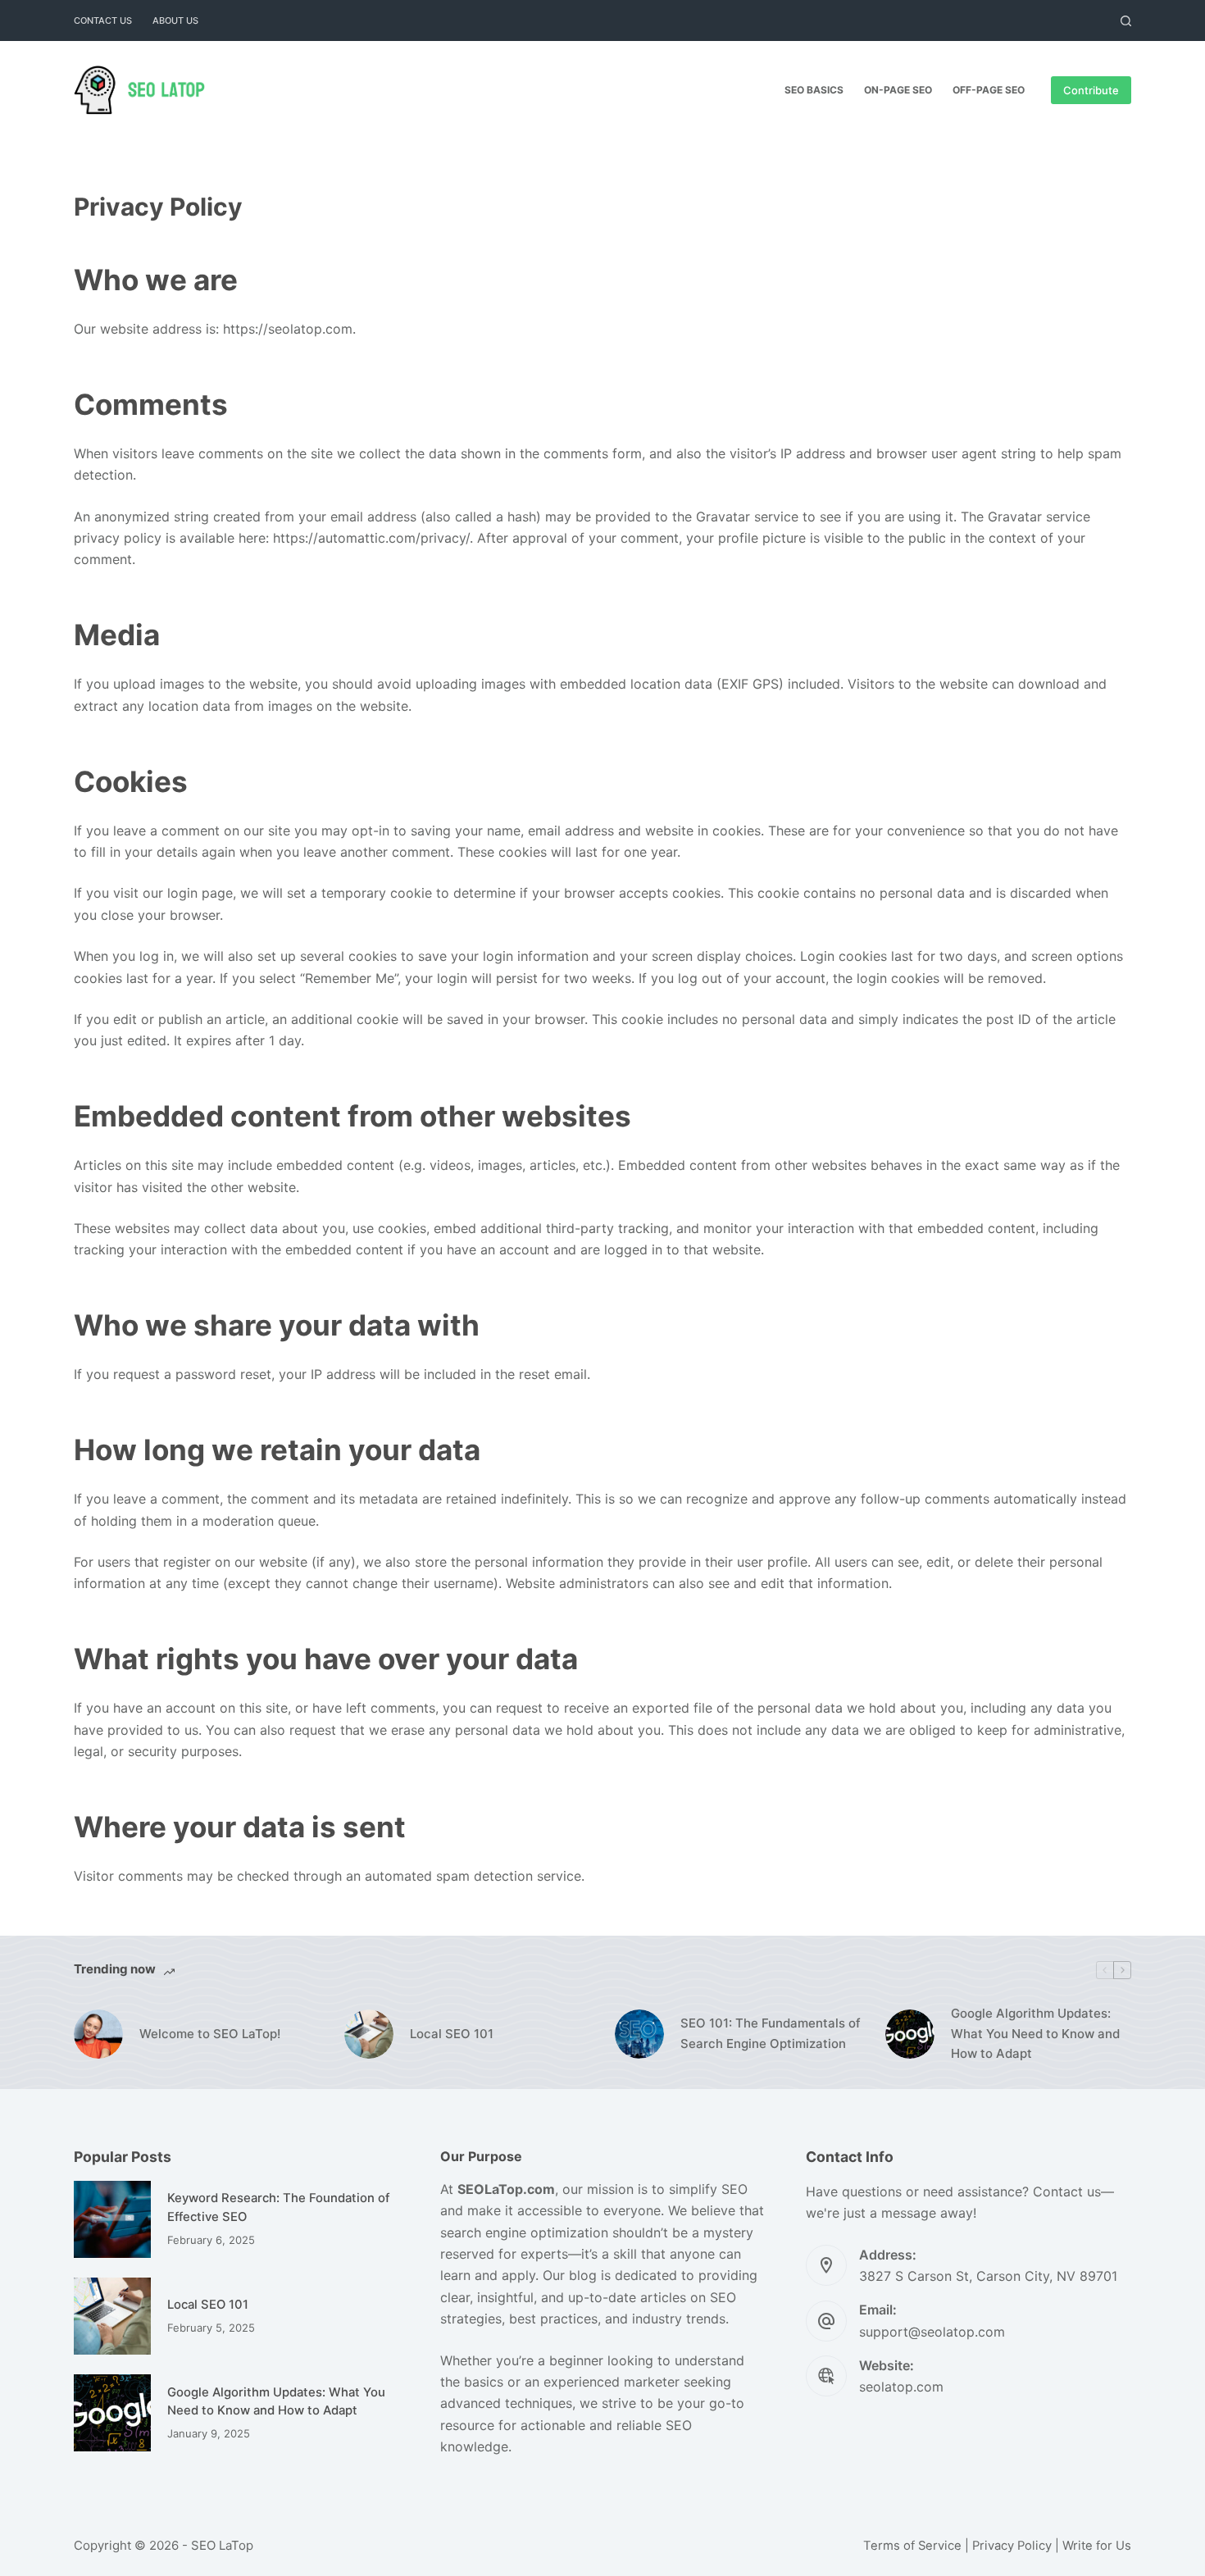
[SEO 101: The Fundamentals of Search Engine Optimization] (639, 2034)
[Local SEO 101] (369, 2034)
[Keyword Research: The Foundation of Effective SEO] (112, 2219)
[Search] (1126, 21)
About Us (175, 20)
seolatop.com (901, 2387)
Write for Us (1097, 2546)
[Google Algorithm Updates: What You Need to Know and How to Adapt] (910, 2034)
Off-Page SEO (989, 90)
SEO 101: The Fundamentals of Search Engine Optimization (771, 2033)
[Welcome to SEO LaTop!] (98, 2034)
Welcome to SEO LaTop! (210, 2034)
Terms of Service (912, 2546)
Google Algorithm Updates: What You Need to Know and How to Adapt (1035, 2034)
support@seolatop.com (932, 2332)
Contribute (1091, 90)
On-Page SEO (898, 90)
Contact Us (103, 20)
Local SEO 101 (452, 2034)
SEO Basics (814, 90)
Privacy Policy (1012, 2546)
